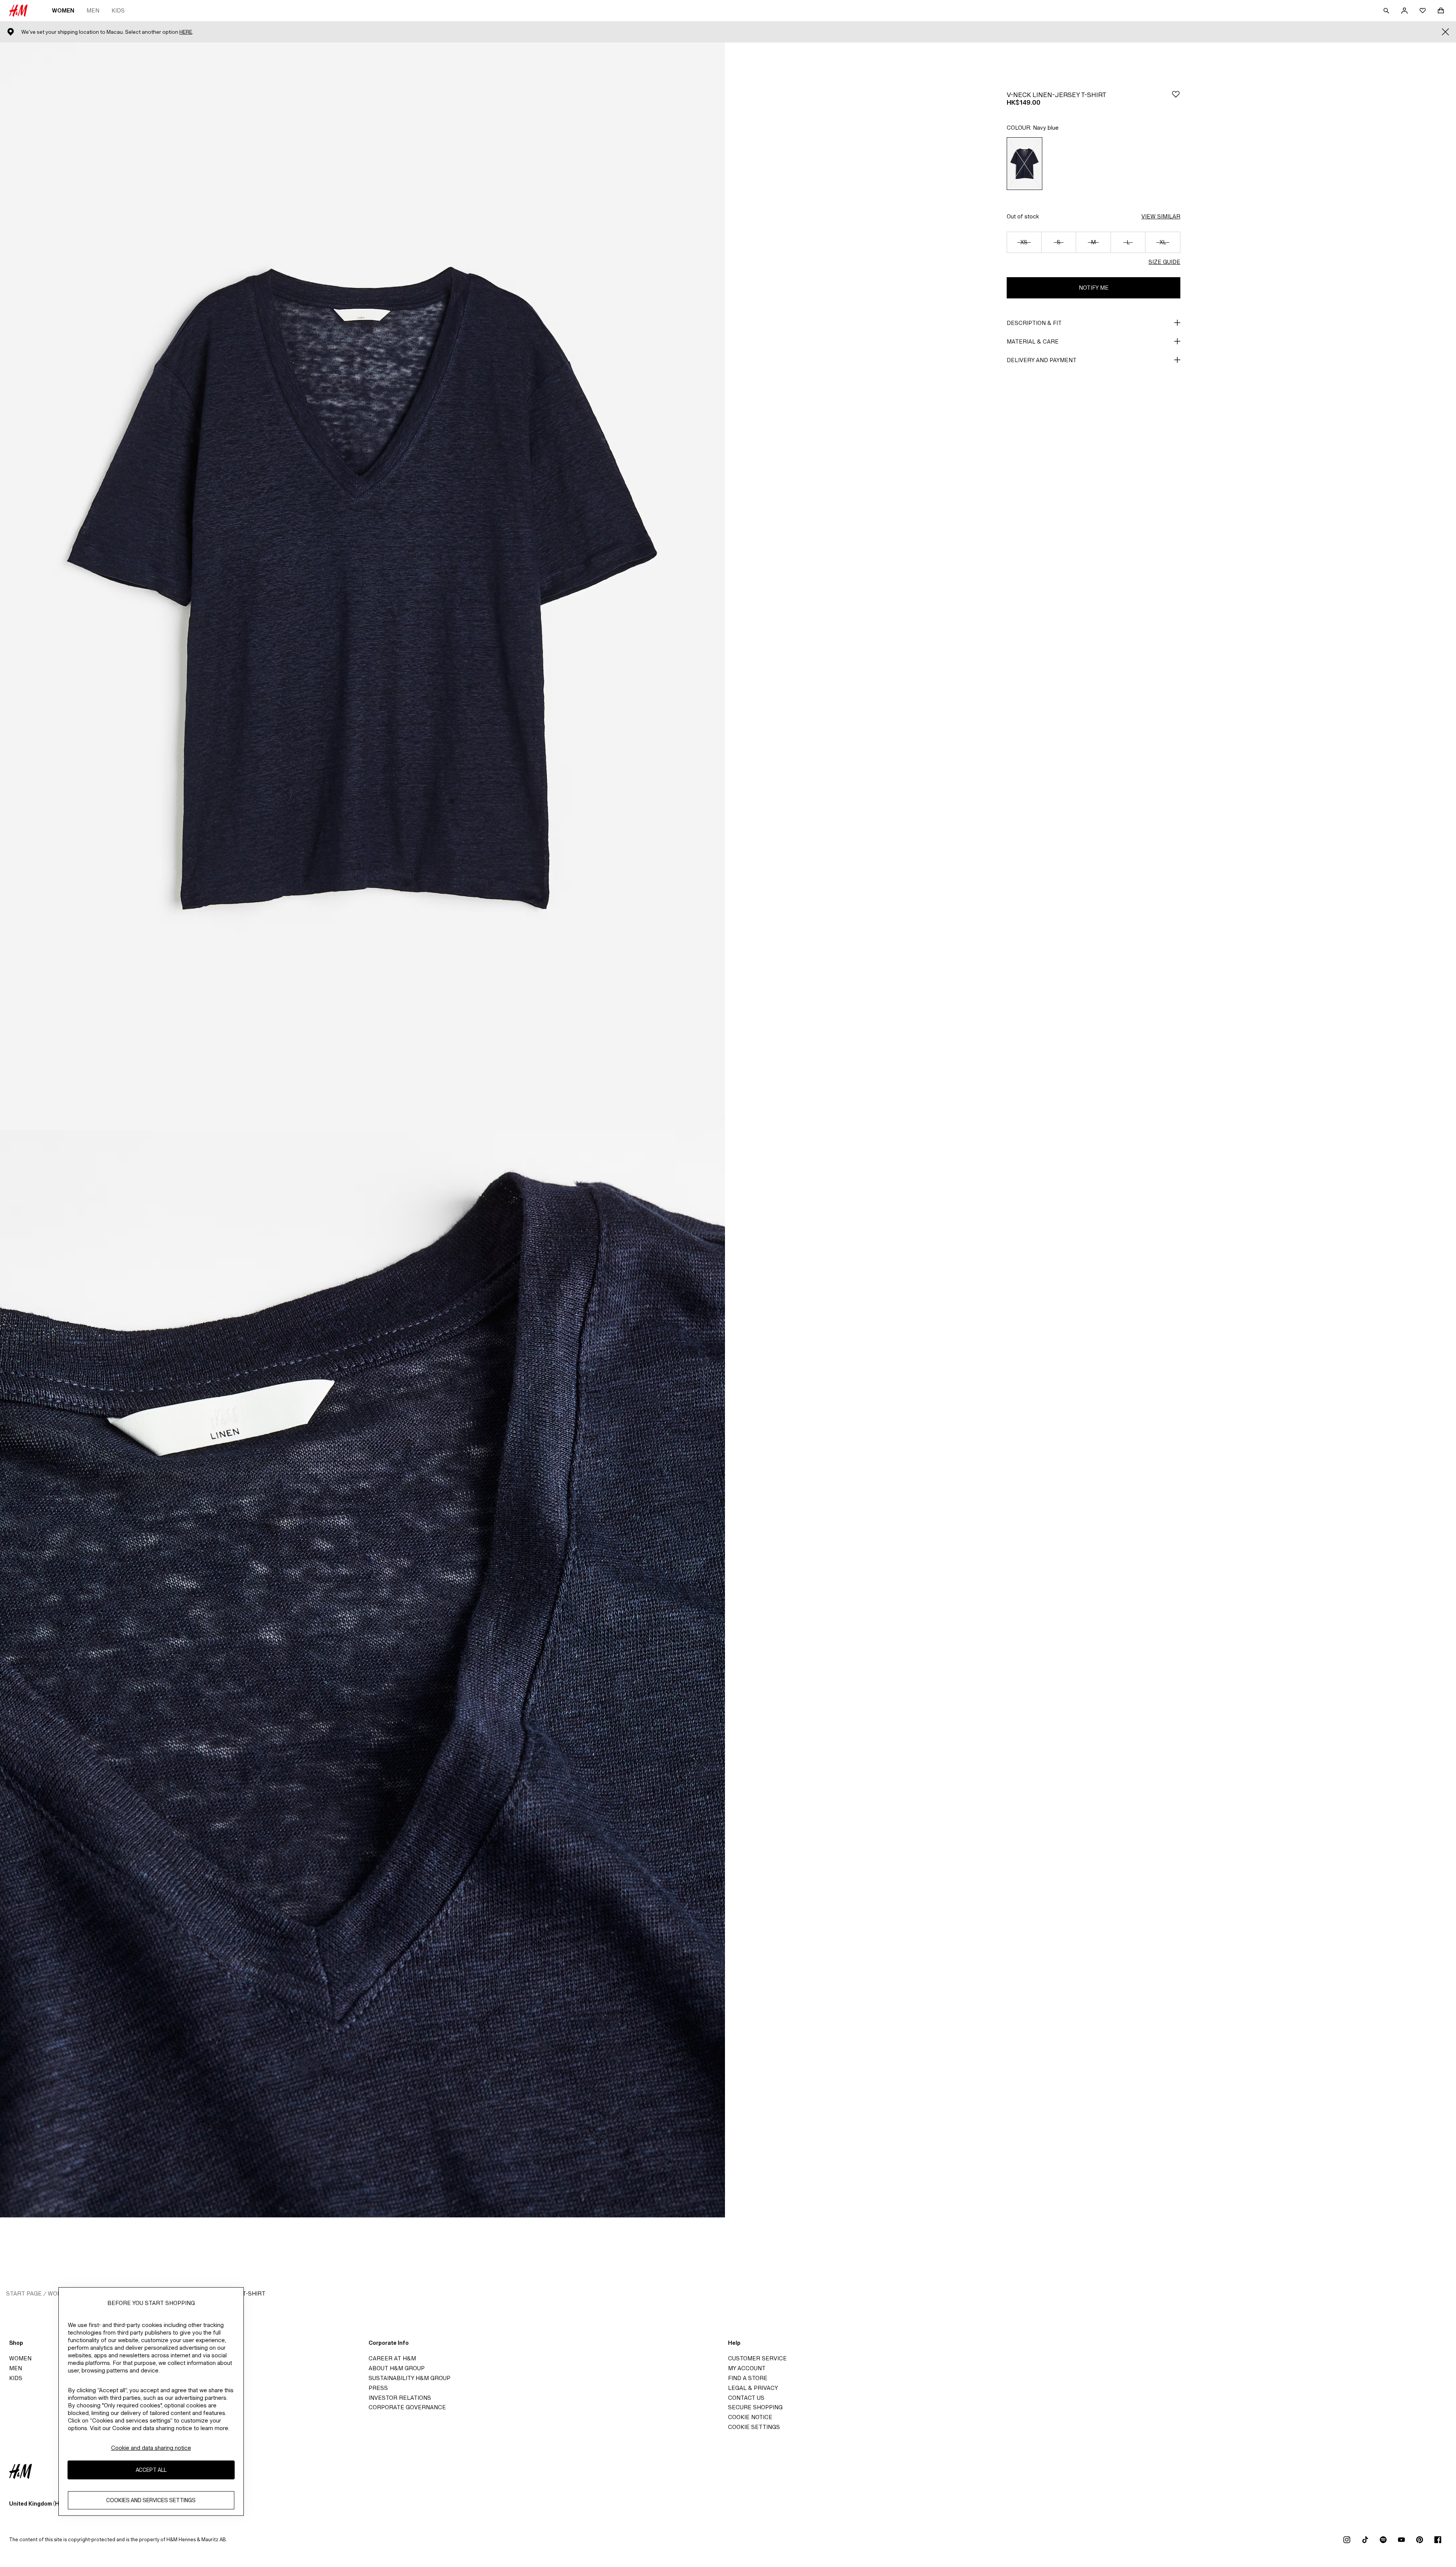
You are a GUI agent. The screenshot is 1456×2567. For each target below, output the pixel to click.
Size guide (1164, 262)
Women (63, 10)
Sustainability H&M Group (409, 2378)
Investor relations (400, 2398)
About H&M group (397, 2368)
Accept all (151, 2470)
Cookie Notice (750, 2417)
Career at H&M (392, 2358)
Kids (118, 10)
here (186, 32)
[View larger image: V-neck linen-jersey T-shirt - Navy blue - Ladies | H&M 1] (362, 586)
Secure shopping (755, 2407)
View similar (1161, 216)
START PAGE (24, 2293)
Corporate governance (407, 2407)
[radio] (1025, 164)
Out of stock (1023, 216)
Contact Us (746, 2398)
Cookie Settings (754, 2427)
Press (378, 2388)
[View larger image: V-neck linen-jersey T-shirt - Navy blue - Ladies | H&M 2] (362, 1674)
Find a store (748, 2378)
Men (93, 10)
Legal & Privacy (753, 2388)
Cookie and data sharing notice (151, 2448)
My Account (747, 2368)
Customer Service (757, 2358)
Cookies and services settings (151, 2500)
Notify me (1094, 288)
